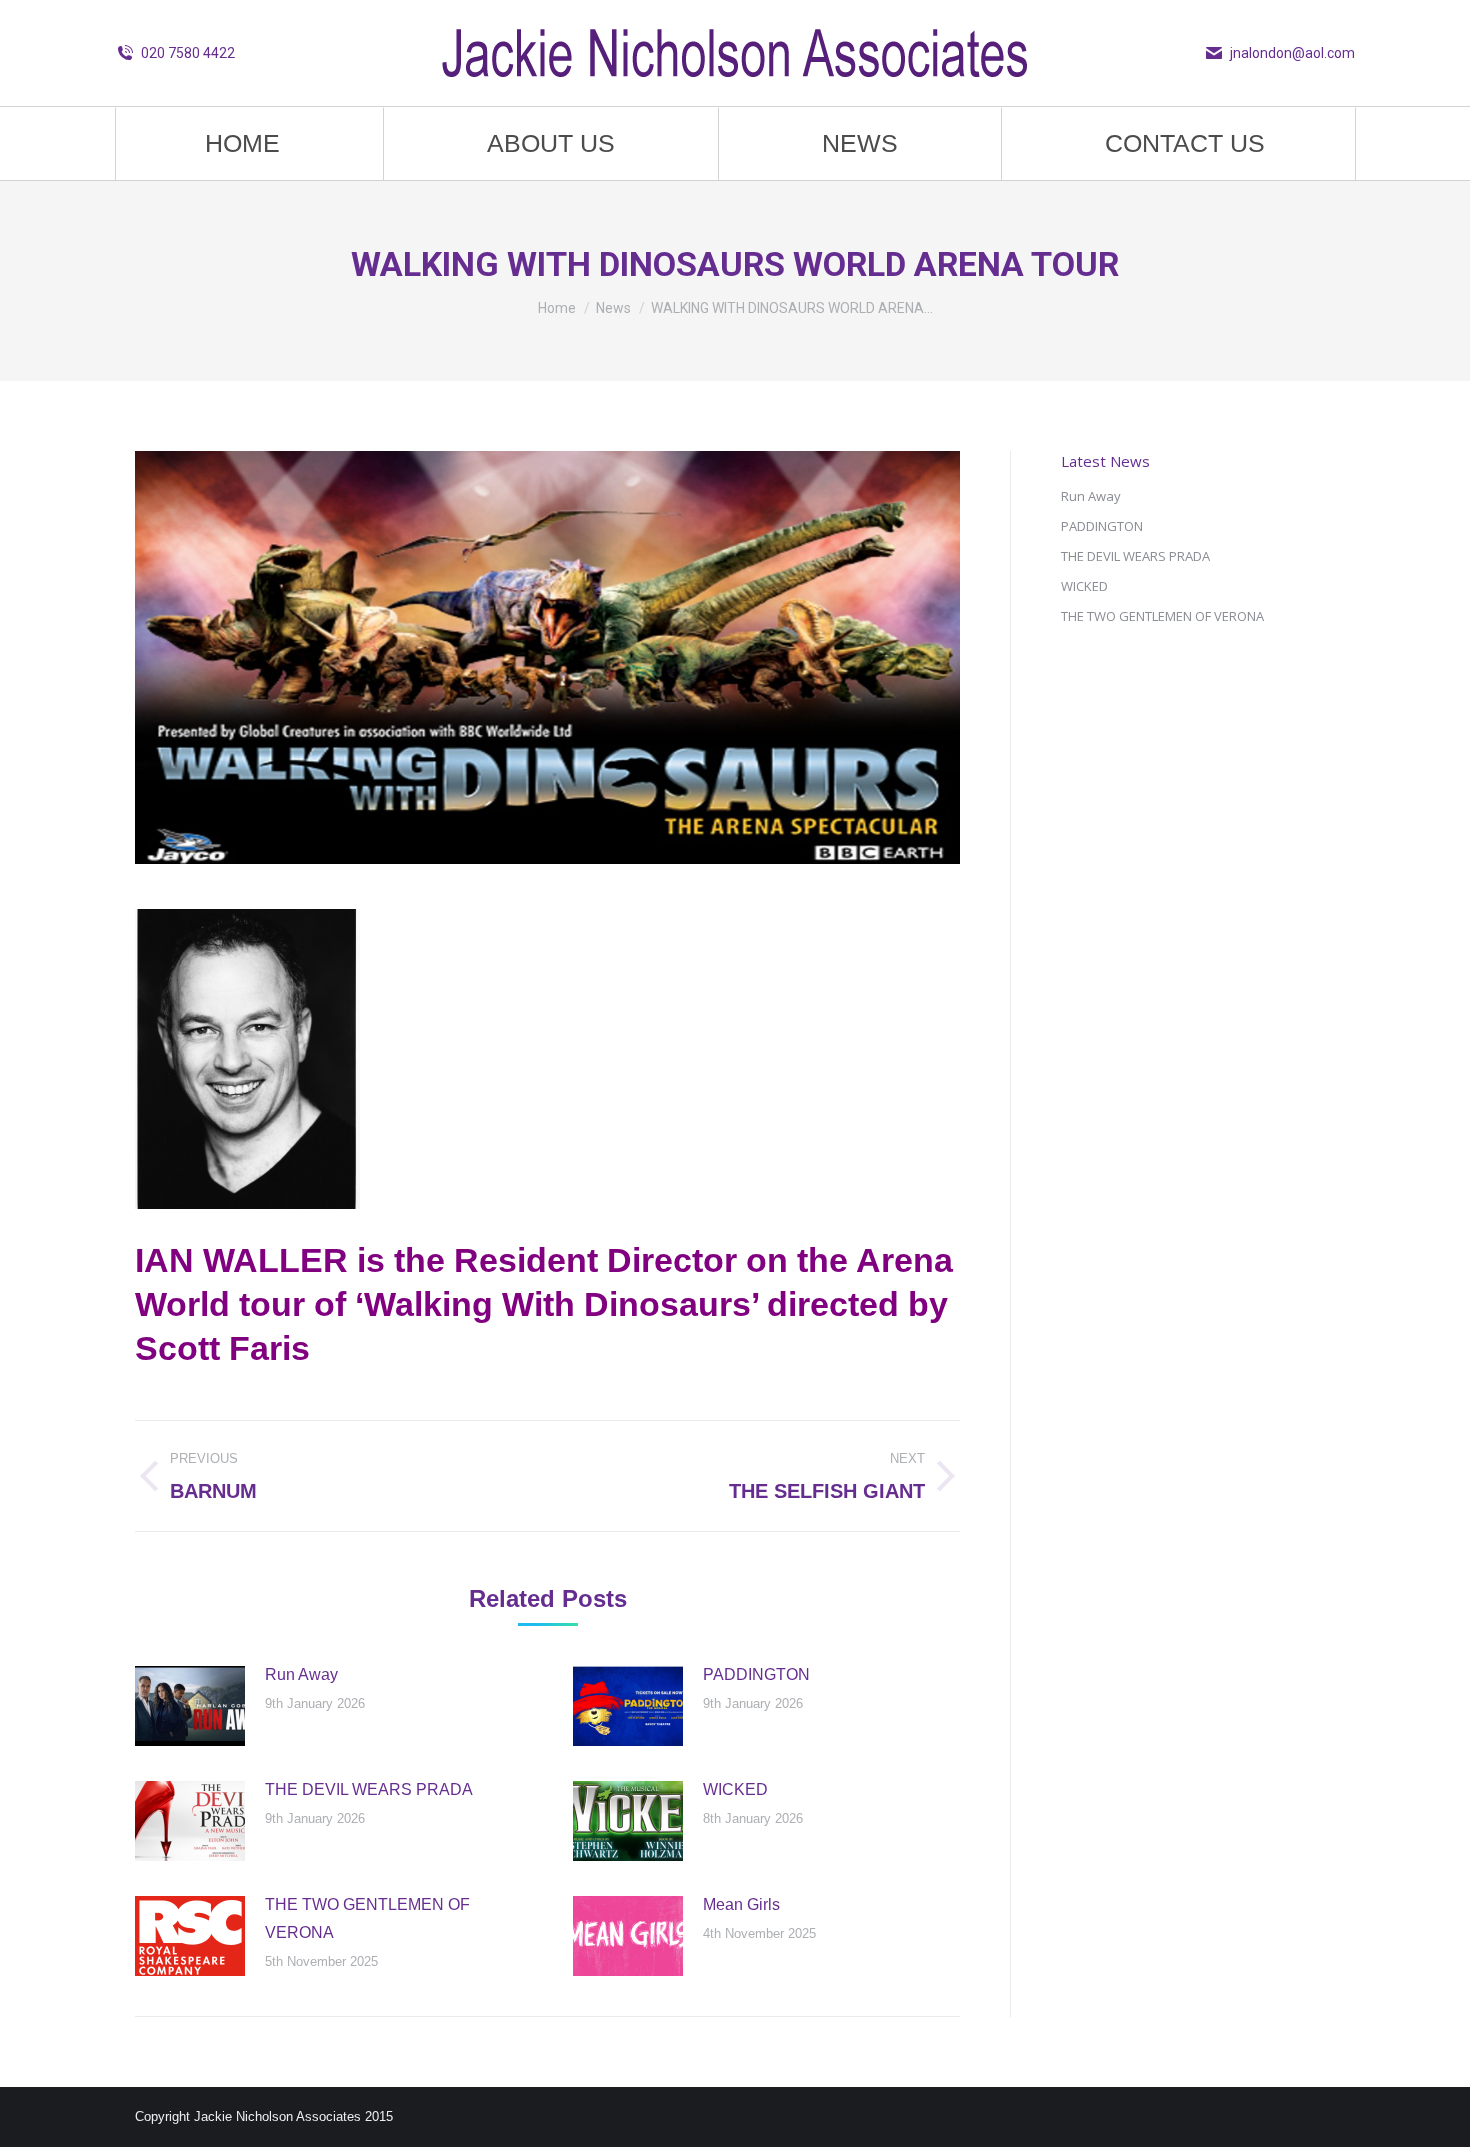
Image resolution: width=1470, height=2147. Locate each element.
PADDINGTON (756, 1674)
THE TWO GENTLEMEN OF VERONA (367, 1918)
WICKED (735, 1789)
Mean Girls (741, 1904)
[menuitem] (242, 143)
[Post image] (190, 1706)
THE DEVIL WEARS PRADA (369, 1789)
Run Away (301, 1674)
